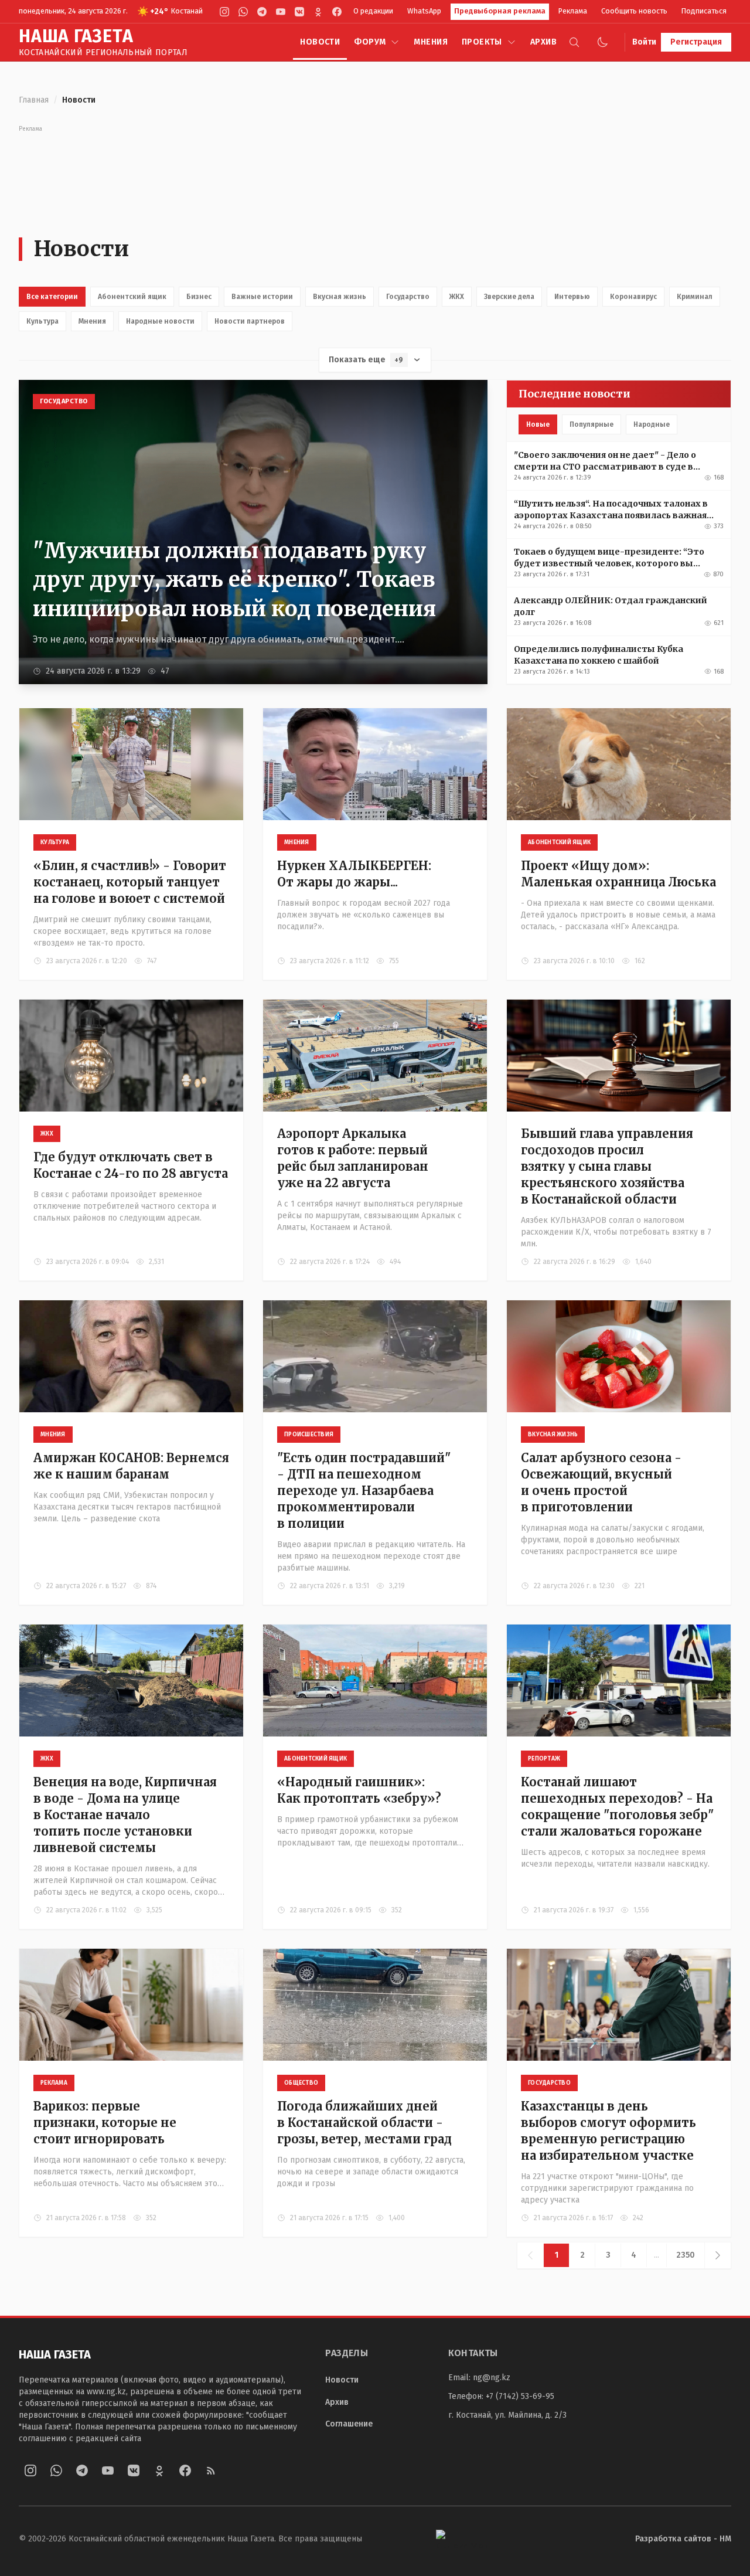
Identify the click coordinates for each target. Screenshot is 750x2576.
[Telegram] (262, 12)
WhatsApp (424, 11)
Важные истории (262, 297)
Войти (644, 42)
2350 (686, 2255)
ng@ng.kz (492, 2378)
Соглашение (349, 2424)
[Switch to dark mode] (602, 42)
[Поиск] (574, 42)
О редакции (373, 11)
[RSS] (211, 2470)
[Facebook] (337, 12)
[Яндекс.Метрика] (462, 2539)
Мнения (431, 42)
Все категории (52, 297)
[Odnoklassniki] (318, 12)
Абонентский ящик (132, 297)
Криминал (695, 297)
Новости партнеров (250, 321)
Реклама (573, 11)
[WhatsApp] (243, 12)
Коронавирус (633, 297)
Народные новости (160, 321)
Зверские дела (509, 297)
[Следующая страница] (717, 2255)
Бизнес (199, 297)
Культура (42, 321)
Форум (370, 42)
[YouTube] (281, 12)
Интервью (572, 297)
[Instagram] (224, 12)
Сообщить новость (634, 11)
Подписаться (704, 11)
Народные (652, 424)
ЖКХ (457, 297)
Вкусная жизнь (340, 297)
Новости (320, 42)
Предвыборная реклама (500, 11)
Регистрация (696, 42)
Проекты (482, 42)
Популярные (592, 424)
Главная (34, 100)
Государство (408, 297)
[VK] (299, 12)
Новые (538, 424)
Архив (543, 42)
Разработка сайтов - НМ (683, 2539)
